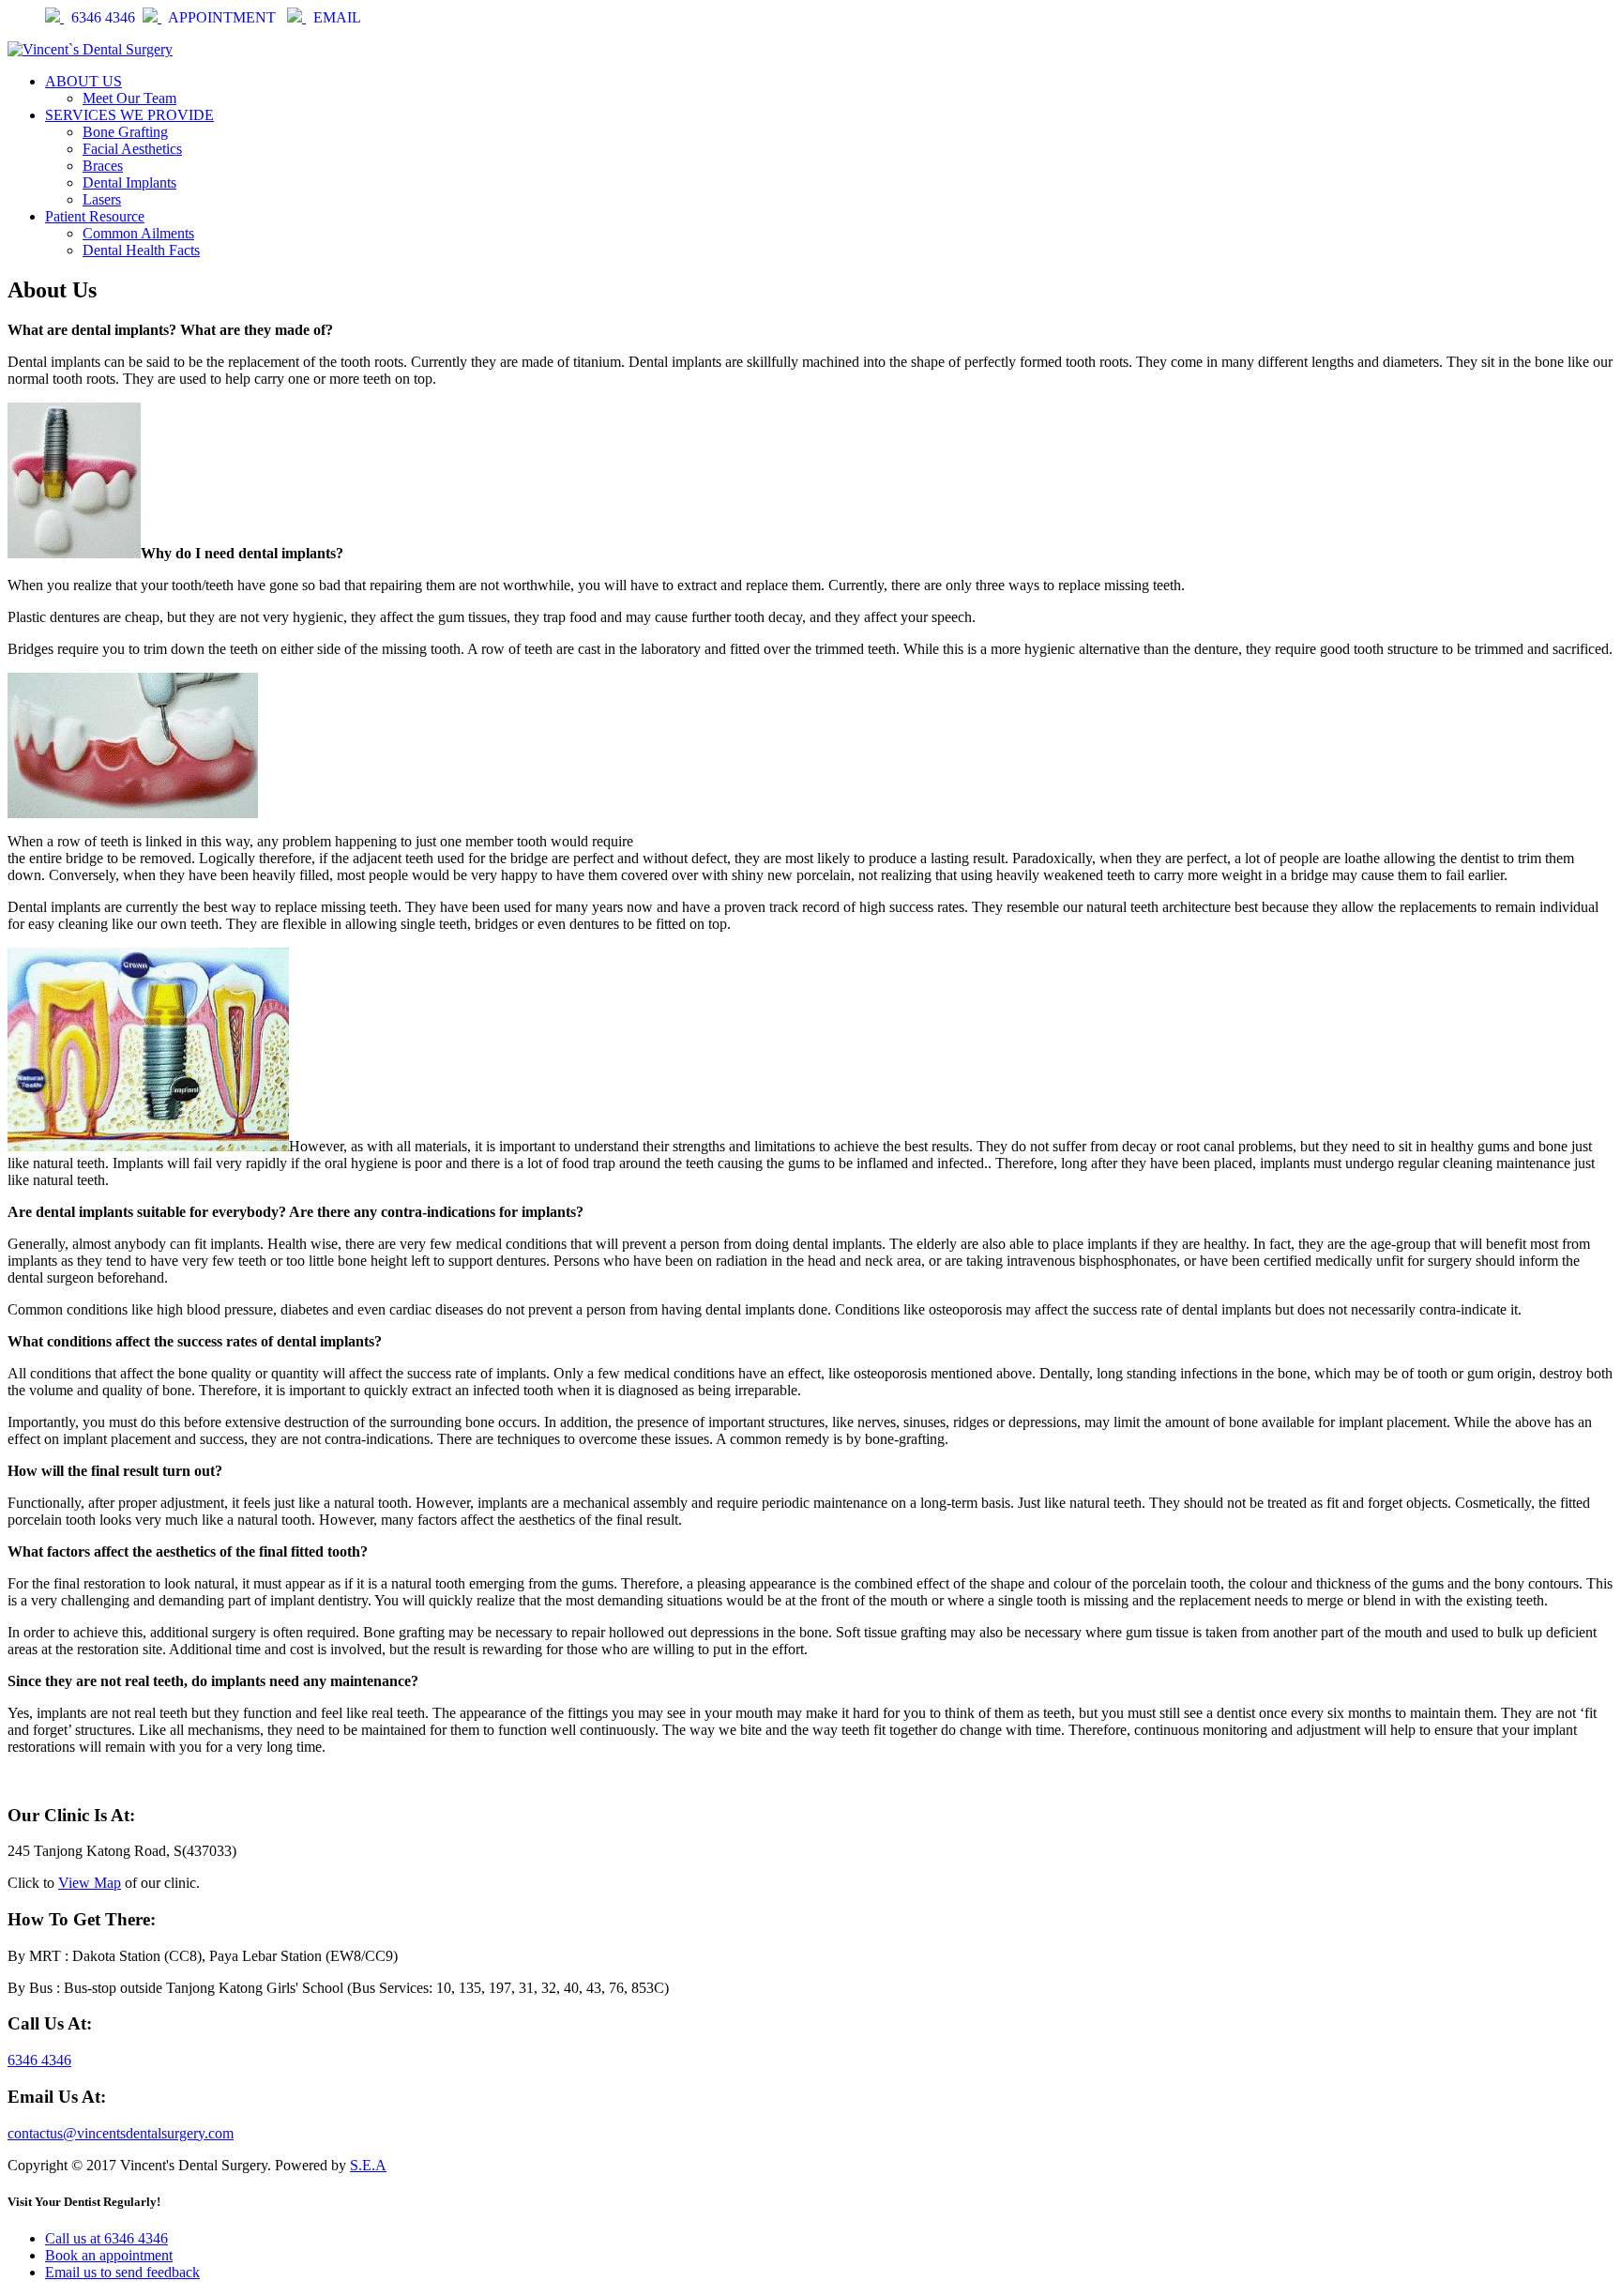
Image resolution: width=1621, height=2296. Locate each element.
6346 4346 (103, 17)
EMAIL (337, 17)
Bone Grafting (125, 132)
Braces (103, 166)
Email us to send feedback (122, 2272)
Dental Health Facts (141, 250)
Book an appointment (109, 2255)
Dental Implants (129, 182)
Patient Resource (95, 216)
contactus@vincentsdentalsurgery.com (121, 2133)
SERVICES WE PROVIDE (129, 115)
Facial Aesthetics (132, 149)
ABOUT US (83, 81)
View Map (90, 1883)
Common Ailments (138, 233)
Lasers (102, 199)
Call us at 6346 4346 (106, 2238)
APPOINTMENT (224, 17)
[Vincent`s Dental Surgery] (90, 49)
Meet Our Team (129, 98)
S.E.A (368, 2165)
